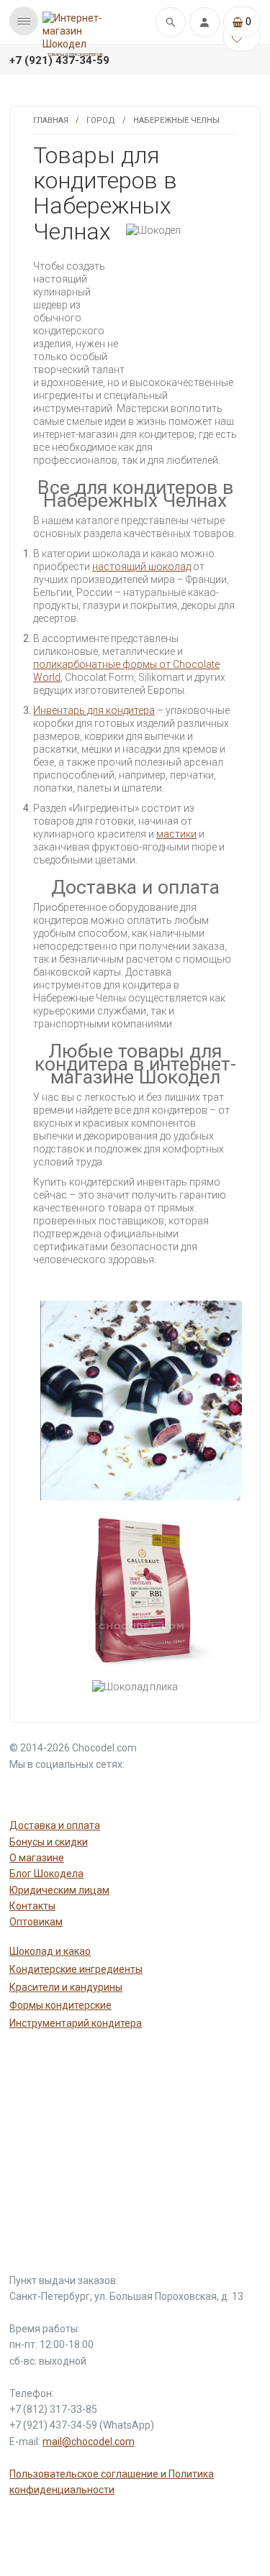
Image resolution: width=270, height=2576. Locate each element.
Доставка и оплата (55, 1825)
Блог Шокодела (46, 1874)
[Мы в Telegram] (58, 1790)
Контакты (32, 1906)
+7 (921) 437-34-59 (59, 60)
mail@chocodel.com (89, 2442)
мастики (176, 834)
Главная (51, 120)
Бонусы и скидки (49, 1842)
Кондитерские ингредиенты (76, 1969)
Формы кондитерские (60, 2005)
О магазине (37, 1858)
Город (101, 120)
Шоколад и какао (50, 1951)
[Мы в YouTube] (24, 1790)
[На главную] (75, 31)
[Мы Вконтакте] (93, 1790)
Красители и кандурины (66, 1987)
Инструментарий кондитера (76, 2023)
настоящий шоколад (141, 567)
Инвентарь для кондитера (94, 710)
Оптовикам (36, 1922)
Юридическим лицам (59, 1890)
